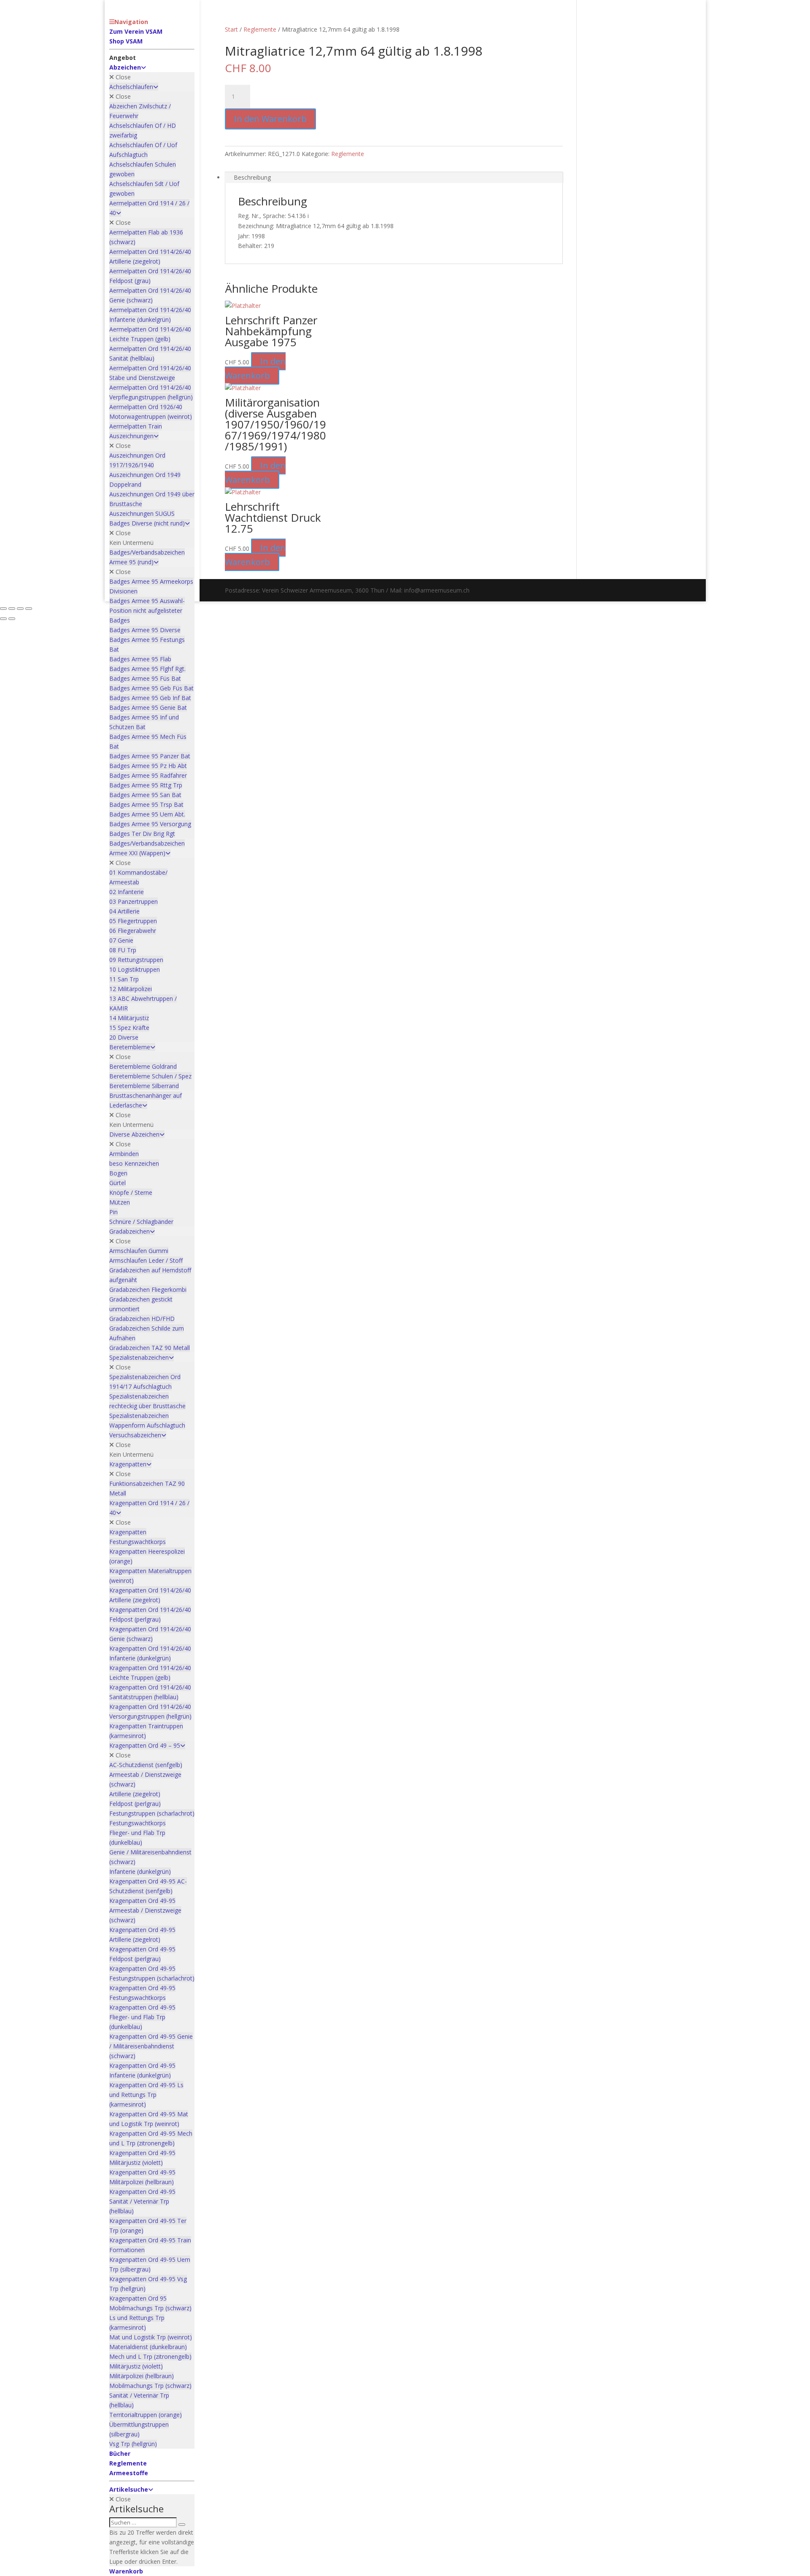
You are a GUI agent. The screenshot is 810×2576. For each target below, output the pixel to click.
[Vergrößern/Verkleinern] (3, 609)
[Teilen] (20, 609)
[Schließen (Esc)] (29, 609)
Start (231, 29)
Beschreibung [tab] (252, 177)
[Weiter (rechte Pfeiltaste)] (12, 619)
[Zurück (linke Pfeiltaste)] (3, 619)
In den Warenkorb (270, 119)
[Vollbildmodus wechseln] (12, 609)
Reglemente (260, 29)
